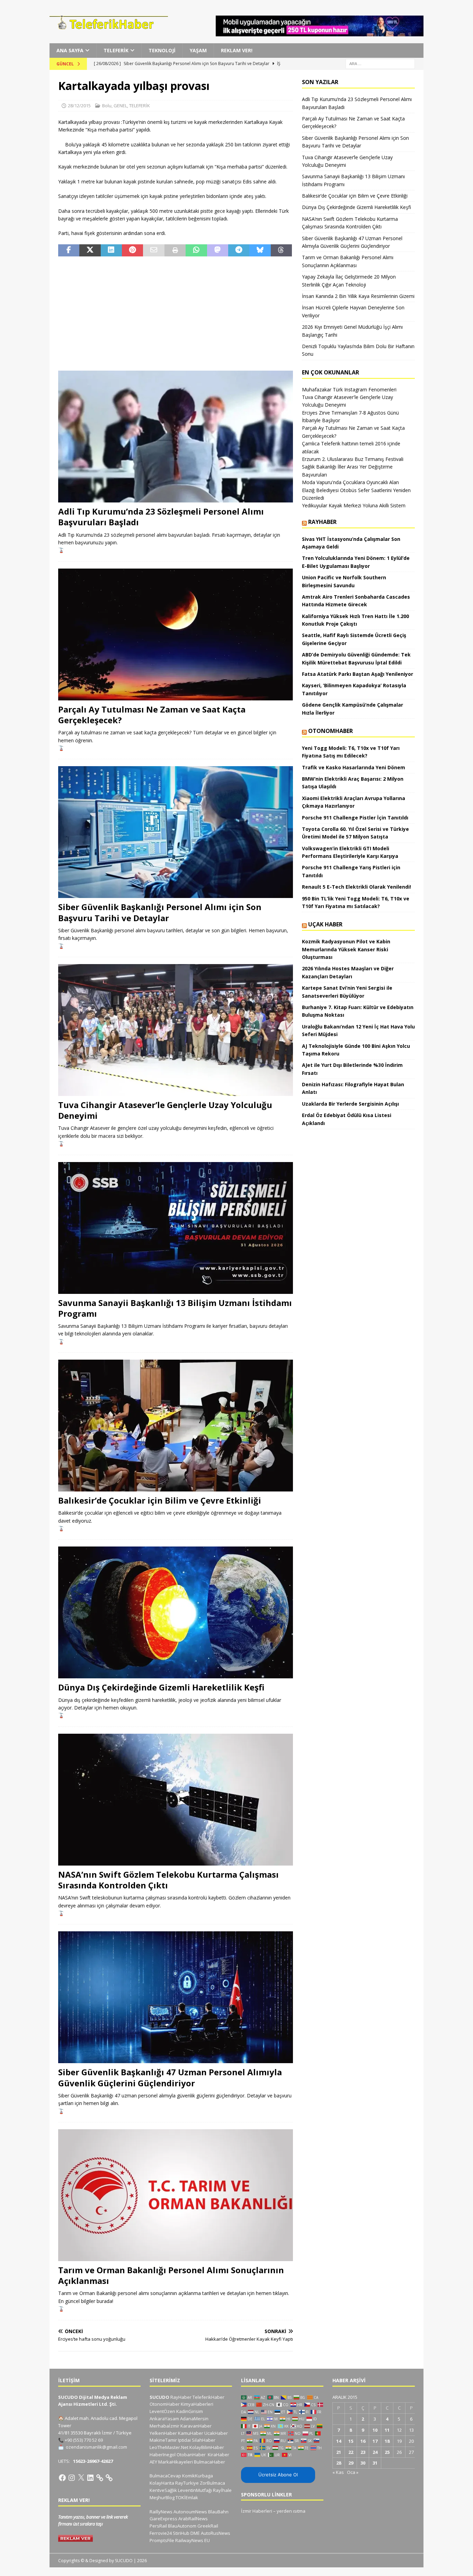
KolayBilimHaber (207, 2447)
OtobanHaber (191, 2455)
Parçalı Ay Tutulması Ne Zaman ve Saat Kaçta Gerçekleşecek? (152, 715)
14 (339, 2441)
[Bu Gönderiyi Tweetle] (90, 251)
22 (351, 2452)
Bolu (107, 106)
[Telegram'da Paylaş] (239, 251)
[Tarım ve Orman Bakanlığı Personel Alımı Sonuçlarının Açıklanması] (176, 2195)
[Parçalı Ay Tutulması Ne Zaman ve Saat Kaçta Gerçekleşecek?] (176, 634)
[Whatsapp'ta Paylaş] (196, 251)
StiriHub (181, 2533)
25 (387, 2452)
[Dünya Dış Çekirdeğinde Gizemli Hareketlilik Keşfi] (176, 1612)
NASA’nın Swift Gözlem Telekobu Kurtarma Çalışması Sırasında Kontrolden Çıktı (168, 1880)
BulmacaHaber (209, 2462)
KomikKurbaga (198, 2476)
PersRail (158, 2526)
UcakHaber (216, 2433)
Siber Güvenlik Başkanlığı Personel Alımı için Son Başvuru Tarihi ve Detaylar (160, 912)
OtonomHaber (331, 731)
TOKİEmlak (187, 2497)
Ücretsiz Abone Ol (278, 2475)
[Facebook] (62, 2478)
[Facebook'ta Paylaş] (69, 251)
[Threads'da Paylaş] (281, 251)
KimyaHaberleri (197, 2404)
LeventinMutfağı (195, 2490)
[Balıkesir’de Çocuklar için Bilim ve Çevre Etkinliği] (176, 1426)
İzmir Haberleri (257, 2511)
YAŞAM (198, 50)
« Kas (338, 2472)
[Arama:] (380, 64)
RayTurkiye (187, 2483)
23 (363, 2452)
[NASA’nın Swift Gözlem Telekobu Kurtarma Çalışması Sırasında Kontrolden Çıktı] (176, 1800)
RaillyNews (161, 2512)
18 (387, 2441)
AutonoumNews (190, 2512)
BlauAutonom (182, 2526)
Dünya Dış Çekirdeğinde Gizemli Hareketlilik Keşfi (161, 1687)
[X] (81, 2478)
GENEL (120, 106)
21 (339, 2452)
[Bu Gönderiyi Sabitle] (132, 251)
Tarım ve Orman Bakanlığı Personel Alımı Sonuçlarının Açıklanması (171, 2275)
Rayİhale (222, 2490)
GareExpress (163, 2519)
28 (339, 2463)
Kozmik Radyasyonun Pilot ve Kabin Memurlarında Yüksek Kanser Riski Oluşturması (346, 949)
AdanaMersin (194, 2419)
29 (351, 2463)
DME (195, 2533)
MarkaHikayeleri (176, 2462)
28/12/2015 (79, 106)
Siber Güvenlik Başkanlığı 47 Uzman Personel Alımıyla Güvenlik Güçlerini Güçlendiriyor (170, 2077)
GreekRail (208, 2526)
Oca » (353, 2472)
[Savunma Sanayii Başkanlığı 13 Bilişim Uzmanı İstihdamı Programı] (176, 1228)
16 (363, 2441)
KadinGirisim (190, 2411)
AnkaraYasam (164, 2419)
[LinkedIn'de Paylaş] (111, 251)
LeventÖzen (162, 2411)
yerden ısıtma (291, 2511)
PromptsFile (162, 2540)
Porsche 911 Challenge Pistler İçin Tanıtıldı (355, 818)
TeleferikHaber (208, 2397)
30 (363, 2463)
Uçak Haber (325, 924)
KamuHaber (191, 2433)
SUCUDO (159, 2397)
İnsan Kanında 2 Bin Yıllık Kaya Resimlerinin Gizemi (358, 296)
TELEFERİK (116, 50)
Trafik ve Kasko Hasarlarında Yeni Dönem (354, 767)
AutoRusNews (216, 2533)
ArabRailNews (193, 2519)
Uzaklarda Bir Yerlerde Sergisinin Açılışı (350, 1104)
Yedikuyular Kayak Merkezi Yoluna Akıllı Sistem (354, 505)
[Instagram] (72, 2478)
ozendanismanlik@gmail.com (96, 2447)
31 (375, 2463)
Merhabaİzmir (164, 2426)
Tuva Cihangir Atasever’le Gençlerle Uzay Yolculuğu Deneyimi (165, 1110)
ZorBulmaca (212, 2483)
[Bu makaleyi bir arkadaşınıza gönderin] (154, 251)
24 (375, 2452)
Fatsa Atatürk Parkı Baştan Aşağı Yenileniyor (358, 674)
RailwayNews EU (193, 2540)
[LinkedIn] (90, 2478)
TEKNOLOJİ (162, 50)
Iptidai (184, 2440)
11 (387, 2430)
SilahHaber (204, 2440)
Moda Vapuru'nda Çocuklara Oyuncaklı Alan (350, 482)
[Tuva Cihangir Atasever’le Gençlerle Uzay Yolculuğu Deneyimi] (176, 1030)
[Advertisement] (176, 314)
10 (375, 2430)
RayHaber (322, 522)
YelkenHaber (163, 2433)
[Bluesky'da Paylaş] (260, 251)
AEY (153, 2462)
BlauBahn (218, 2512)
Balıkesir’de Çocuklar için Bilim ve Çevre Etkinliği (160, 1500)
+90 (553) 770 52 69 (84, 2440)
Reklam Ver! (237, 50)
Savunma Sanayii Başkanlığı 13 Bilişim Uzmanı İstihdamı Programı (175, 1308)
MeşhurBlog (162, 2497)
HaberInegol (163, 2455)
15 (351, 2441)
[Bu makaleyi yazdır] (175, 251)
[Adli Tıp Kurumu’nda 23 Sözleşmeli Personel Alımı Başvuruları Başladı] (176, 437)
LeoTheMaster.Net (169, 2447)
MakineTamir (163, 2440)
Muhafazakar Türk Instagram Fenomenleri (349, 389)
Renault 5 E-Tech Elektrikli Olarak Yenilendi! (357, 887)
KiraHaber (218, 2455)
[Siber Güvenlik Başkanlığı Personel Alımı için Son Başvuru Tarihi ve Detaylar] (176, 832)
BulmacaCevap (165, 2476)
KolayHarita (162, 2483)
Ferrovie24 (161, 2533)
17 (375, 2441)
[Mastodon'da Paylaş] (218, 251)
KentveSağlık (163, 2490)
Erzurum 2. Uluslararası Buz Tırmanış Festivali (353, 459)
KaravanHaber (196, 2426)
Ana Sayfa (70, 50)
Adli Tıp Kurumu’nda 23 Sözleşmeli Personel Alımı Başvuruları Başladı (161, 517)
